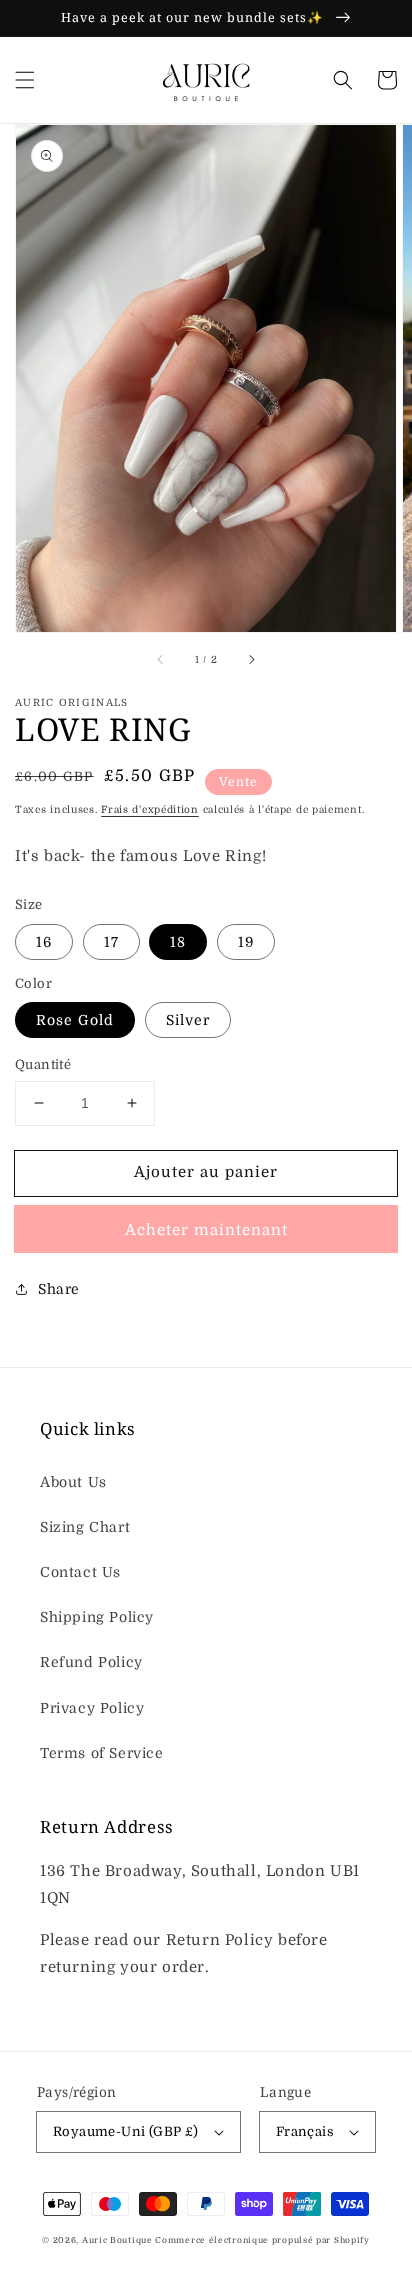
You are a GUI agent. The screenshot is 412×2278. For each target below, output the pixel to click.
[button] (25, 80)
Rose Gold (75, 1020)
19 (246, 942)
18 (178, 942)
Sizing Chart (85, 1527)
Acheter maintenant (206, 1230)
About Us (73, 1482)
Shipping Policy (97, 1617)
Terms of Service (102, 1753)
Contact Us (80, 1572)
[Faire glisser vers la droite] (251, 660)
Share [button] (59, 1289)
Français (305, 2131)
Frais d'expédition (150, 809)
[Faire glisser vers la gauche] (161, 660)
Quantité (43, 1064)
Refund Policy (91, 1662)
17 (111, 942)
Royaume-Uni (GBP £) (126, 2131)
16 (44, 942)
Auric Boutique (119, 2240)
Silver (188, 1020)
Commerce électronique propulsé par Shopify (262, 2240)
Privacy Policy (92, 1708)
